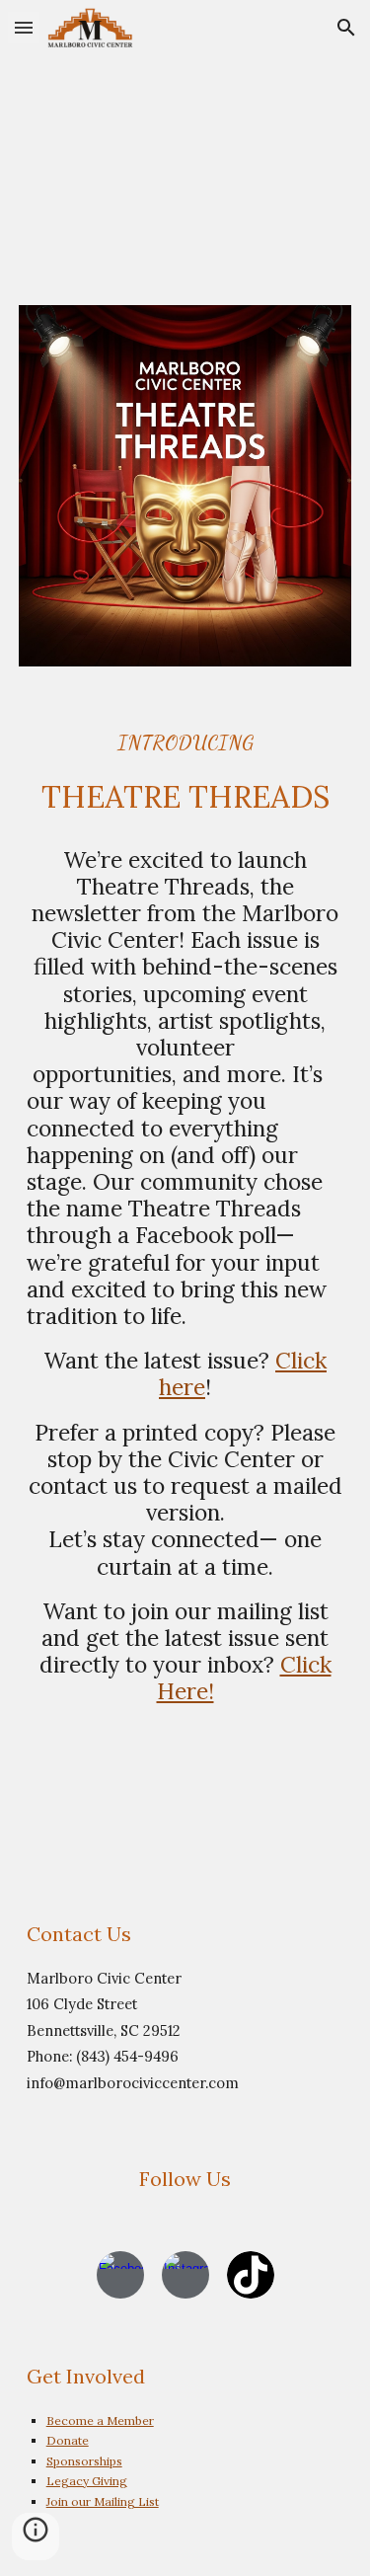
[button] (24, 27)
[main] (185, 773)
